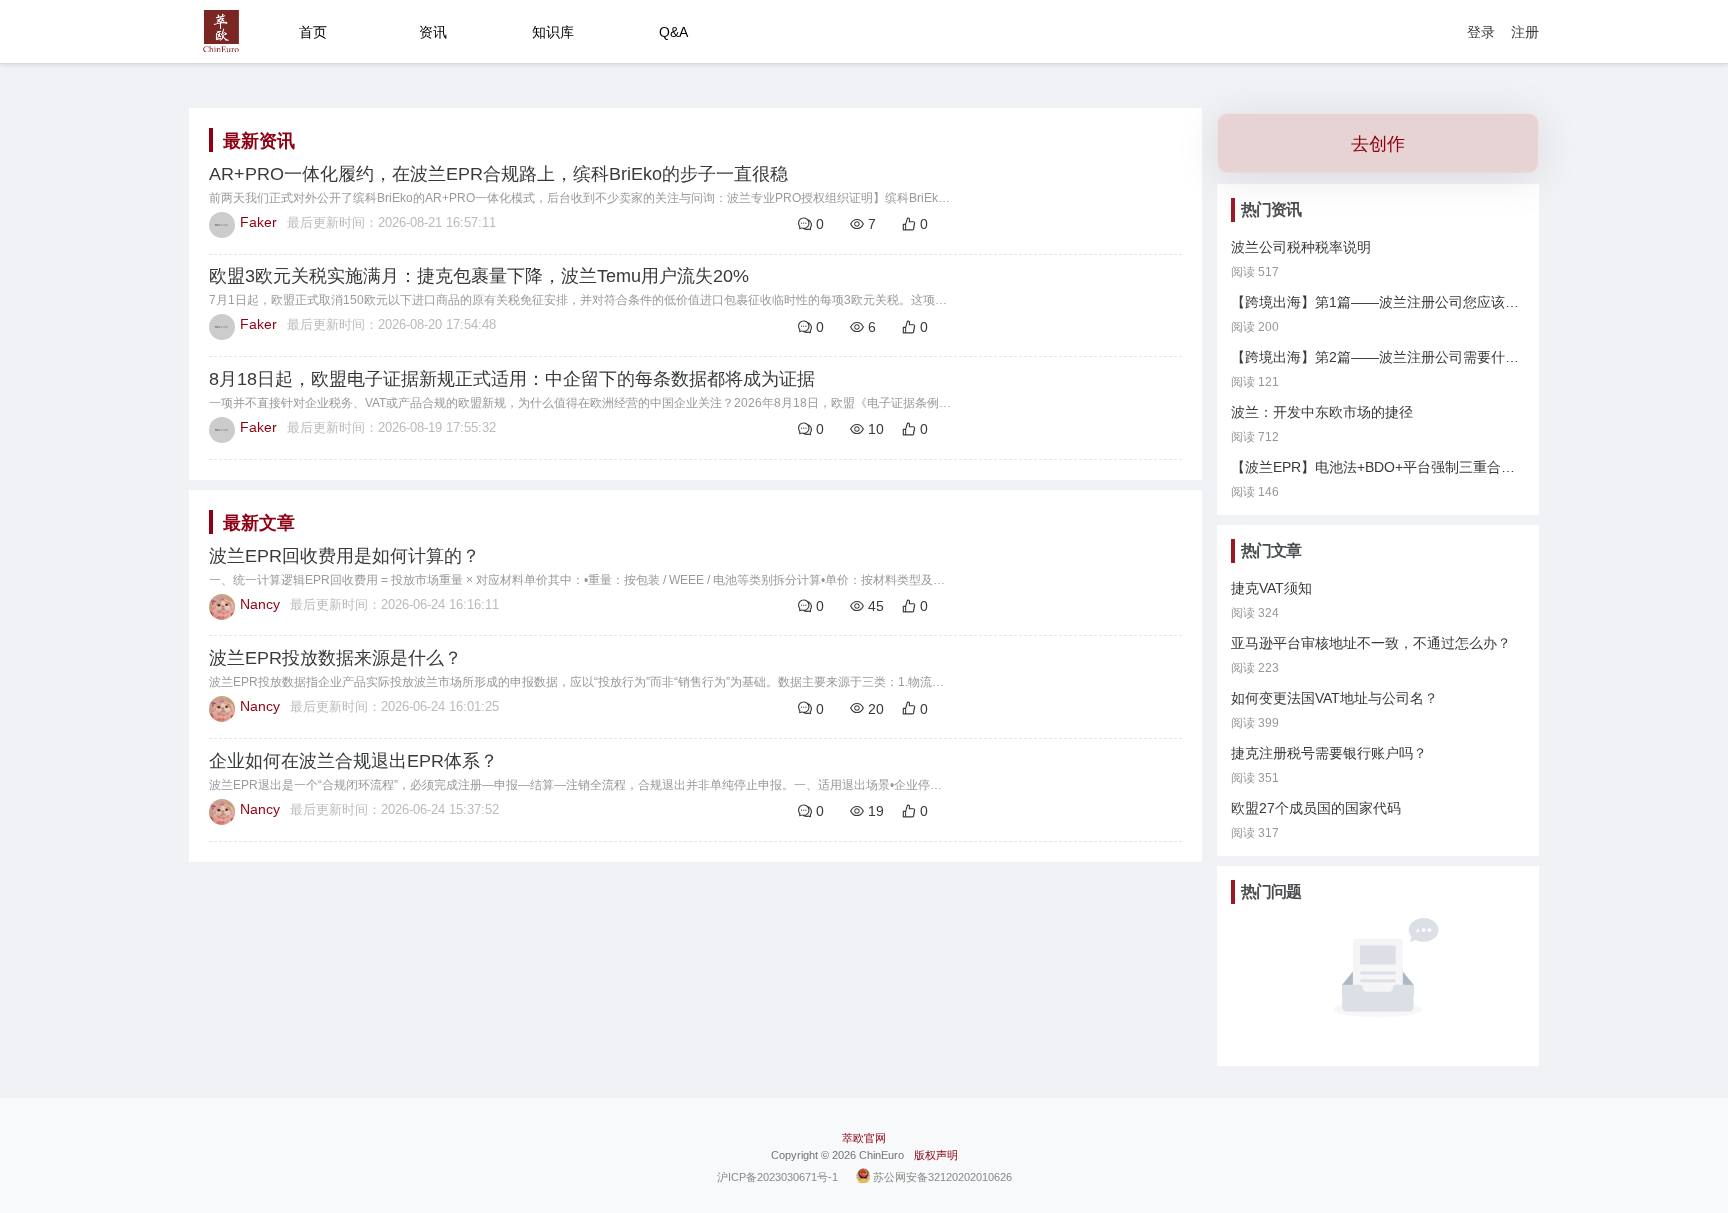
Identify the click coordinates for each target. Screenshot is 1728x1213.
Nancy (260, 604)
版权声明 (936, 1155)
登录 (1481, 32)
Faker (258, 222)
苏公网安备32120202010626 (942, 1176)
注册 (1525, 32)
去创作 (1378, 144)
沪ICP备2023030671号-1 (777, 1176)
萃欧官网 (864, 1138)
